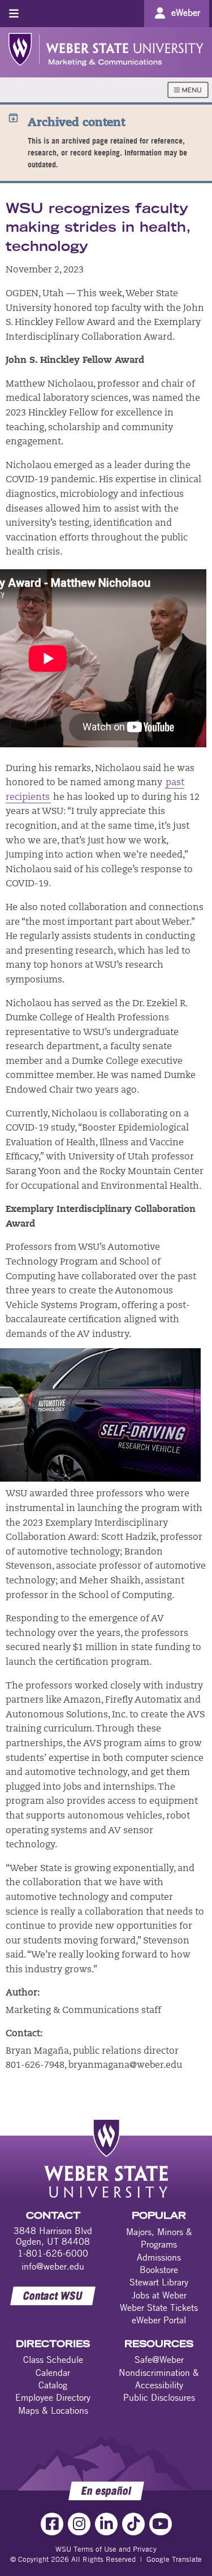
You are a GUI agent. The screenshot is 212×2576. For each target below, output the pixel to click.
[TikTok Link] (133, 2524)
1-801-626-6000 (53, 2253)
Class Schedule (53, 2359)
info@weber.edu (53, 2266)
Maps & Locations (53, 2410)
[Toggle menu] (14, 13)
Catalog (53, 2385)
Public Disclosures (159, 2397)
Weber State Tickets (159, 2307)
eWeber (186, 12)
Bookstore (159, 2270)
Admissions (159, 2257)
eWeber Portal (159, 2320)
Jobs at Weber (159, 2295)
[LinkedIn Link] (106, 2524)
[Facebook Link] (52, 2524)
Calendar (53, 2372)
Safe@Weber (159, 2359)
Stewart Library (159, 2282)
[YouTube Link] (161, 2524)
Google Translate (174, 2559)
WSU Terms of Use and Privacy (106, 2549)
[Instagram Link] (79, 2524)
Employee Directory (53, 2397)
